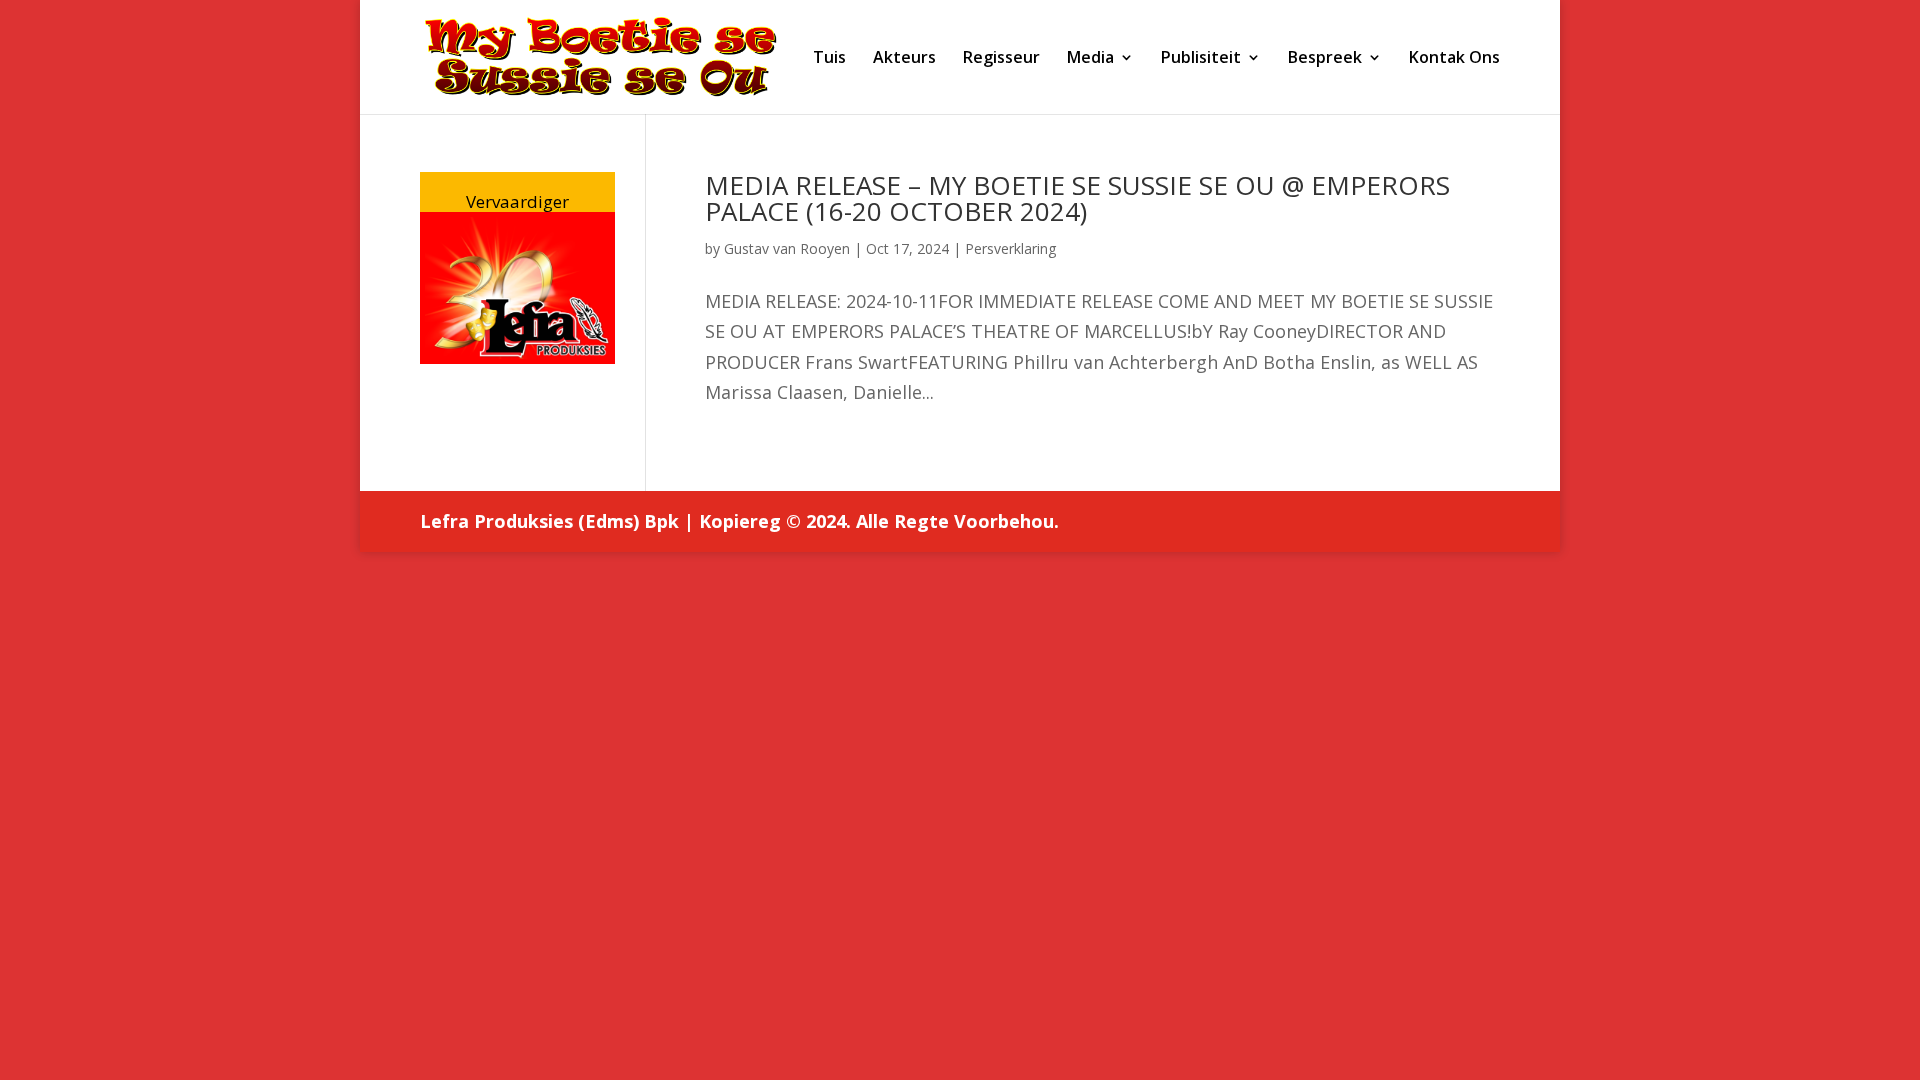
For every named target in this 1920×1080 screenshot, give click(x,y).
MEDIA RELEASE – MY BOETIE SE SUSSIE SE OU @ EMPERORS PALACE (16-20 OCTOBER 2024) (1077, 198)
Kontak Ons (1454, 59)
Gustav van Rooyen (787, 248)
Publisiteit (1201, 59)
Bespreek (1325, 59)
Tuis (829, 59)
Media (1090, 59)
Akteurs (904, 59)
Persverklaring (1010, 248)
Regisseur (1001, 59)
